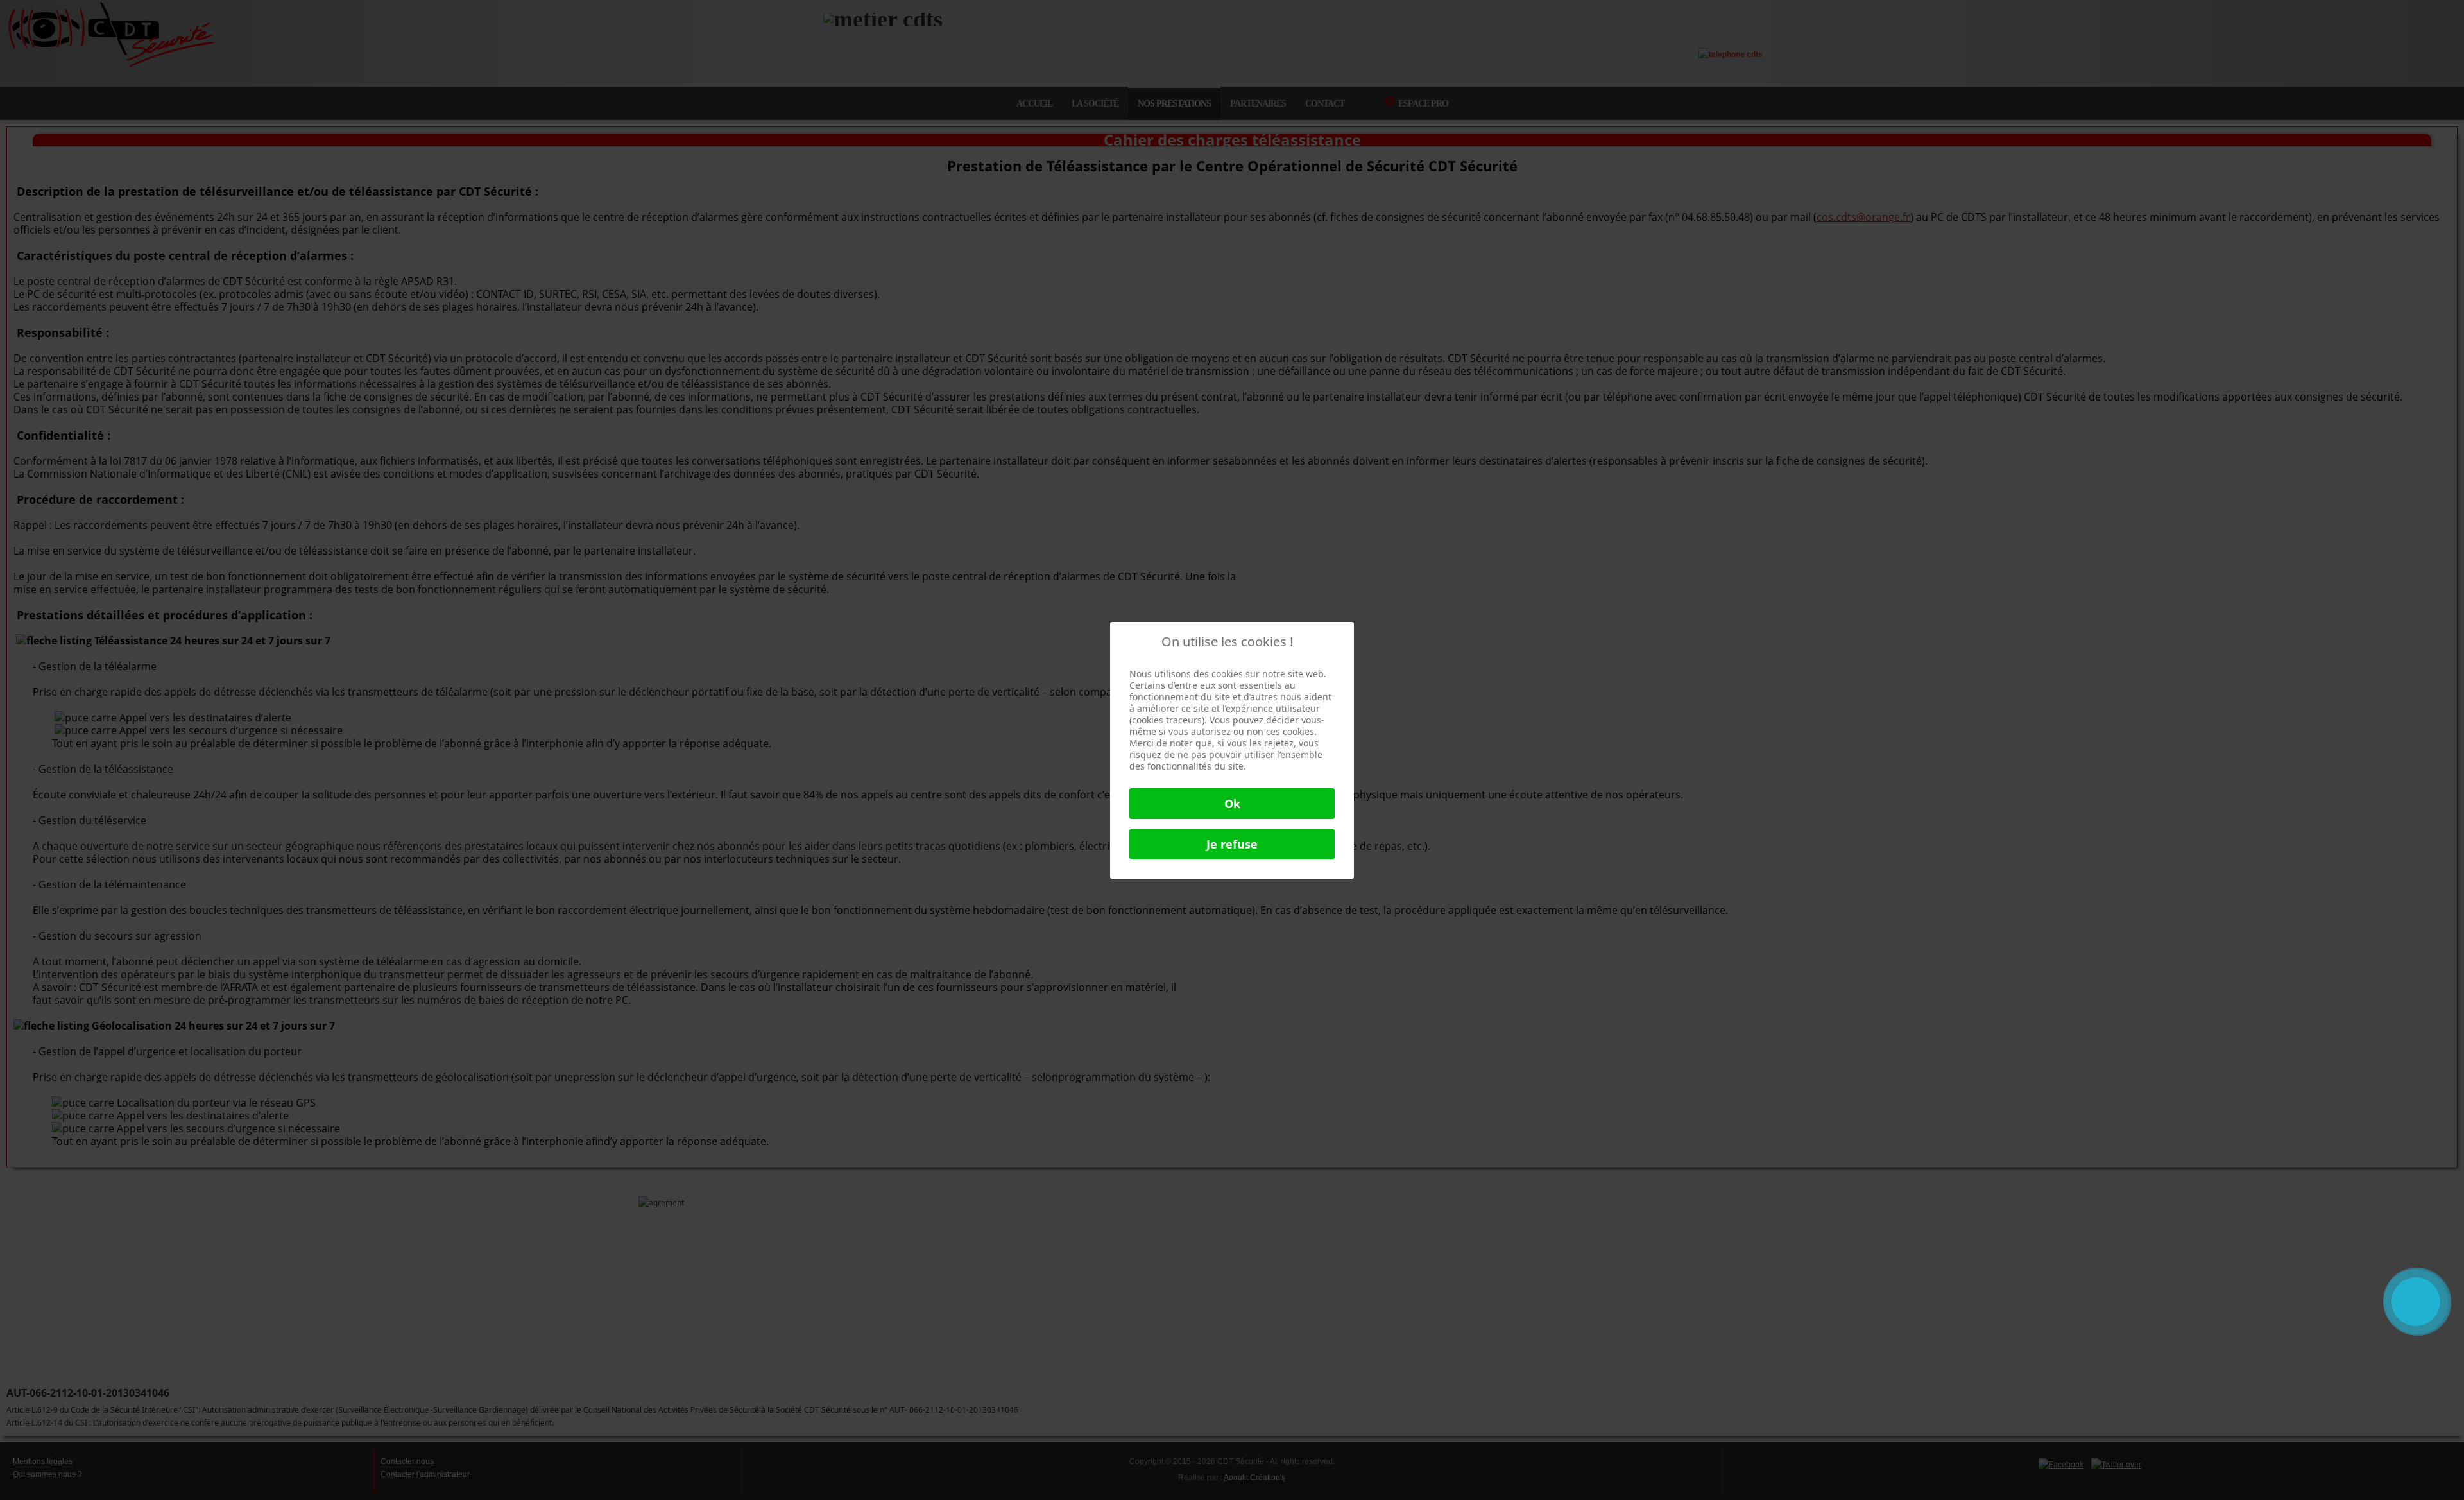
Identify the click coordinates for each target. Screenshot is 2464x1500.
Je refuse (1232, 844)
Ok (1232, 804)
